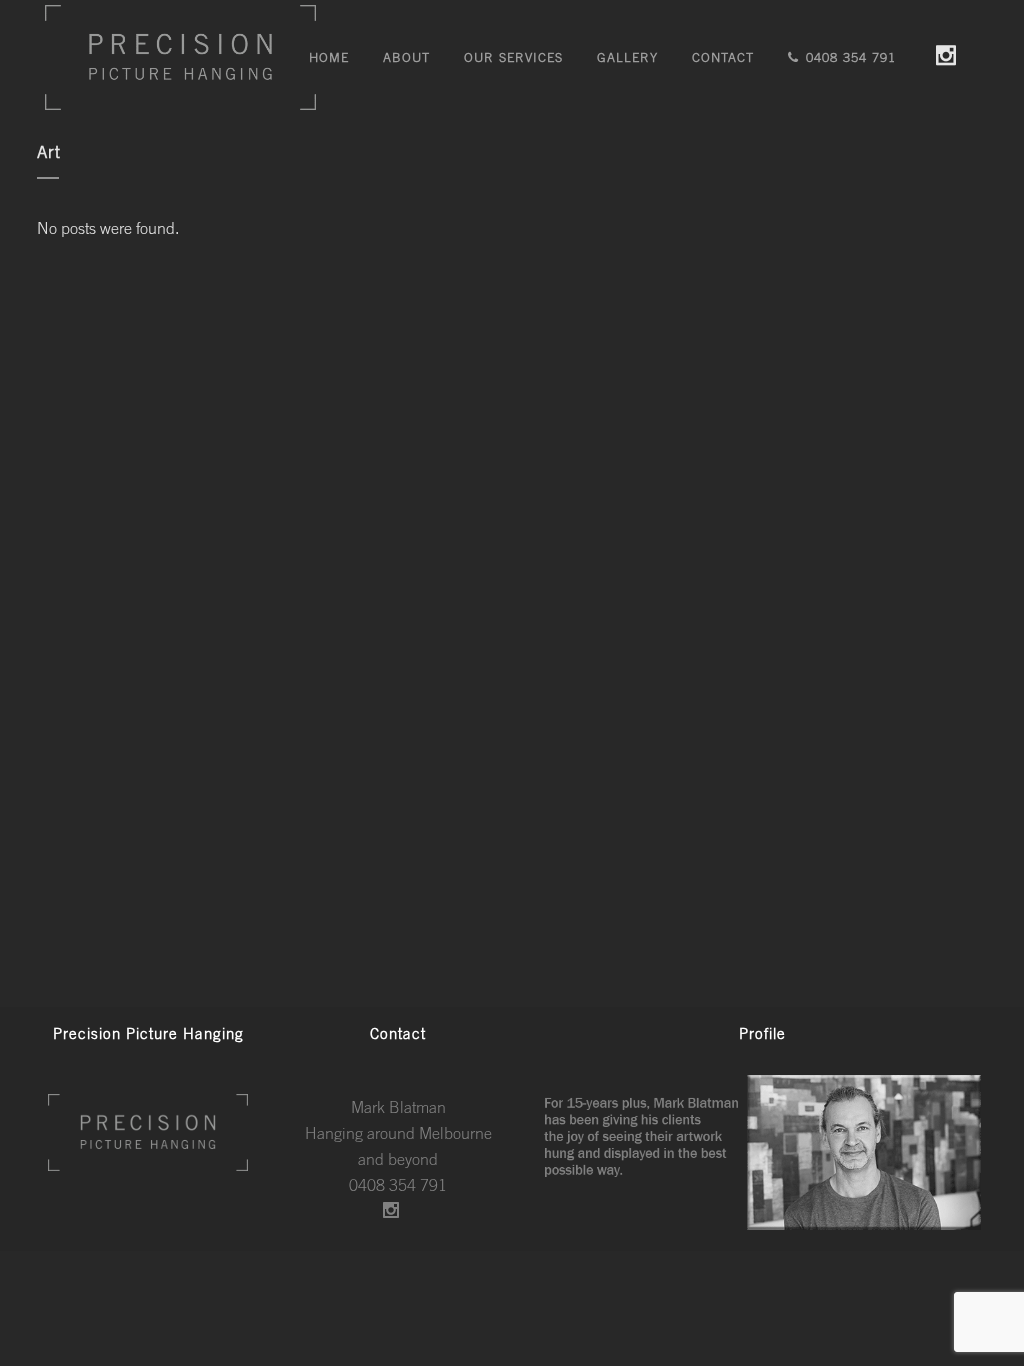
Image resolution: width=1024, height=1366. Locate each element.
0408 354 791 (398, 1185)
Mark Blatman (398, 1107)
